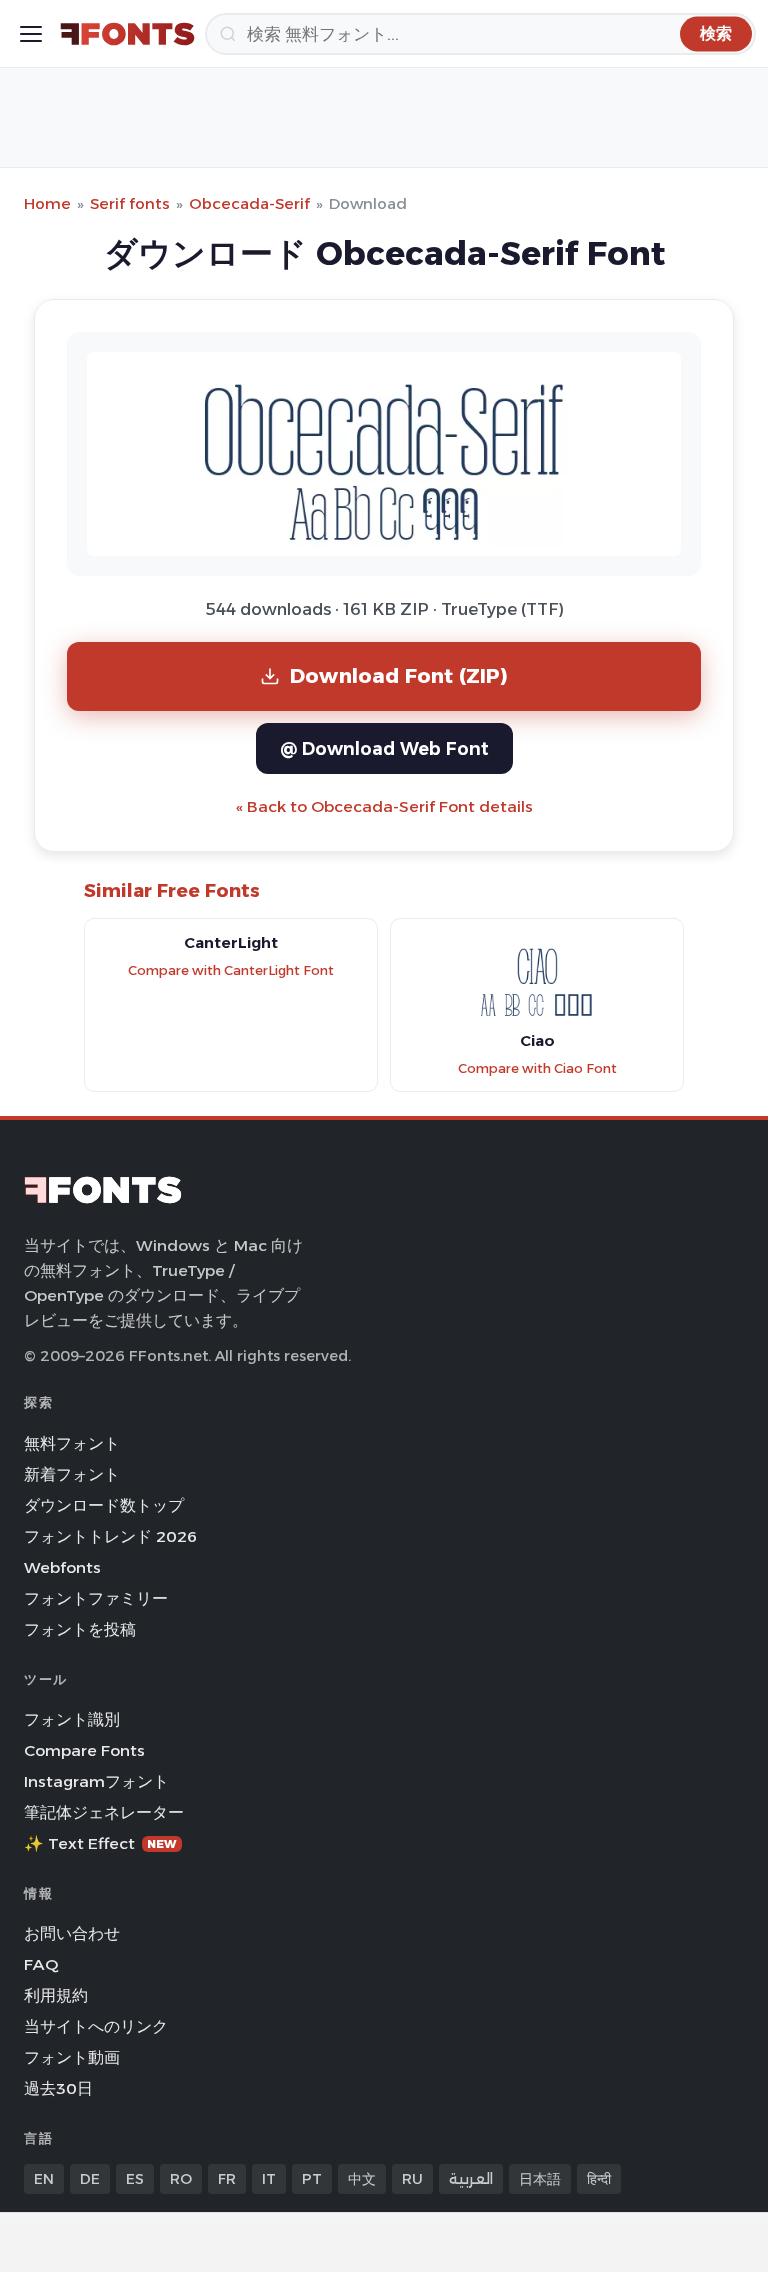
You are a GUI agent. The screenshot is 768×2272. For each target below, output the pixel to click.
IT (269, 2179)
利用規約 (56, 1995)
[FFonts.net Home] (127, 34)
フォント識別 (72, 1719)
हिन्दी (599, 2179)
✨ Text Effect (100, 1843)
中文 (362, 2179)
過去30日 (58, 2088)
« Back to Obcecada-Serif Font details (384, 806)
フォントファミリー (96, 1598)
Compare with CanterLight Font (231, 970)
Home (47, 203)
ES (135, 2179)
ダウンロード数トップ (104, 1505)
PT (312, 2179)
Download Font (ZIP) (399, 675)
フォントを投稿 (80, 1629)
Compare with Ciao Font (537, 1068)
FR (227, 2179)
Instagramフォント (96, 1781)
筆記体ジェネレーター (104, 1812)
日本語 (540, 2179)
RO (181, 2179)
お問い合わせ (72, 1933)
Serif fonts (130, 203)
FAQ (41, 1964)
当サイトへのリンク (96, 2026)
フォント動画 (72, 2057)
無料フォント (72, 1443)
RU (412, 2179)
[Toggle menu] (31, 34)
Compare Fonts (84, 1750)
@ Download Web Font (384, 748)
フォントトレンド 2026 (110, 1536)
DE (90, 2179)
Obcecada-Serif (249, 203)
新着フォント (72, 1474)
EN (44, 2179)
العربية (471, 2179)
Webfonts (62, 1567)
